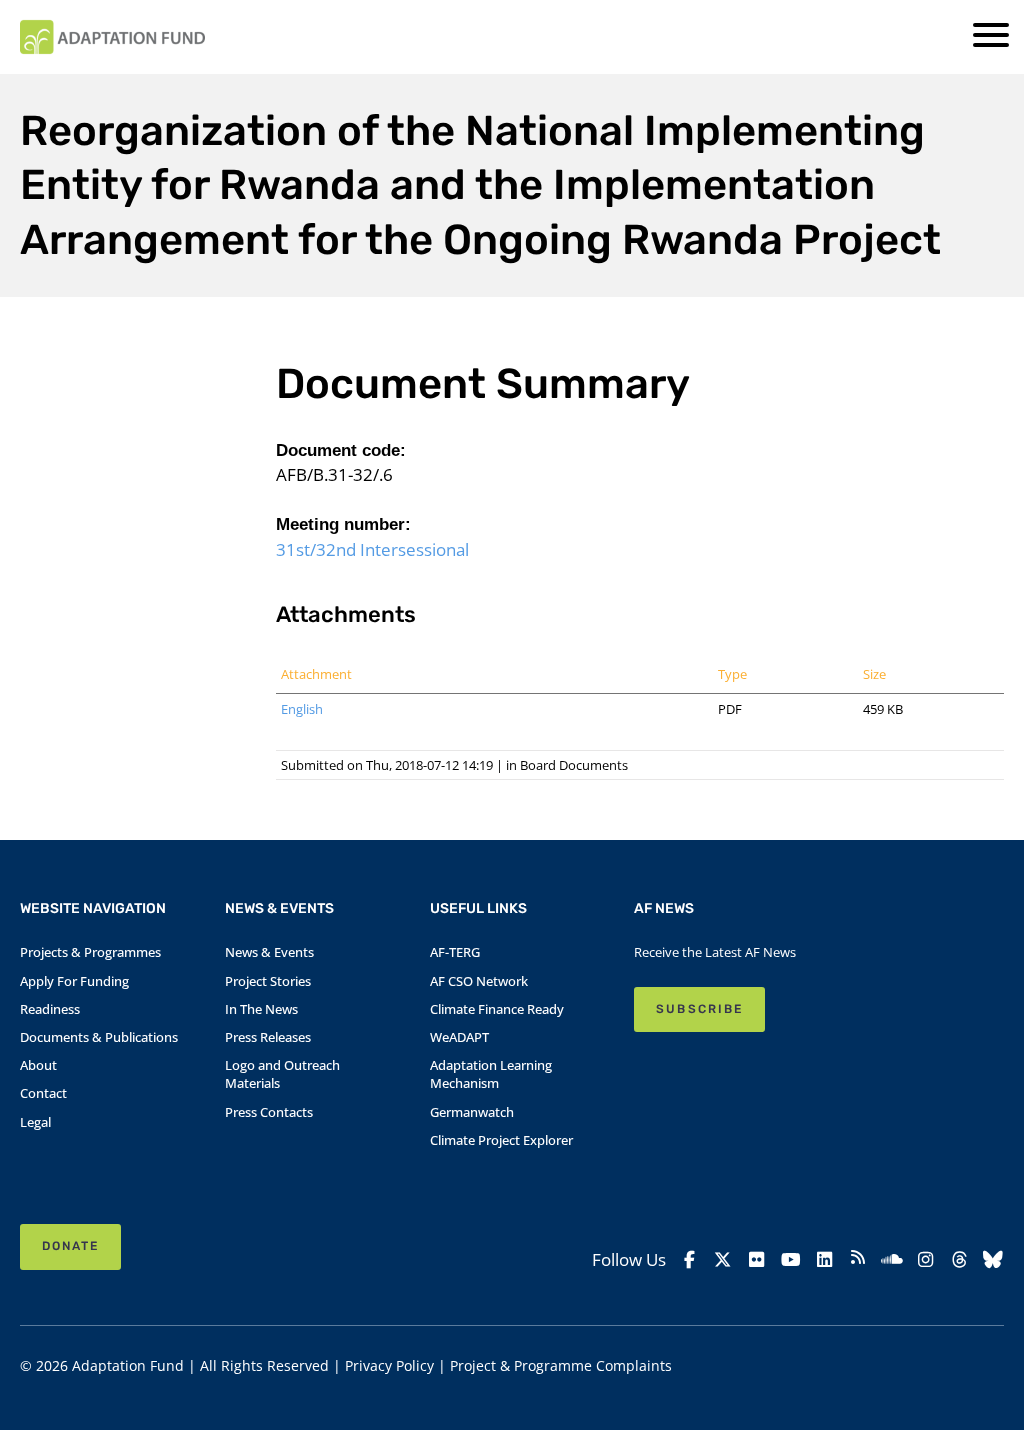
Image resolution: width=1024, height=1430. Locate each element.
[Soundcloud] (892, 1259)
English (302, 709)
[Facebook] (689, 1259)
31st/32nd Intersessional (372, 549)
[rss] (858, 1259)
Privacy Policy (389, 1365)
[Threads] (959, 1259)
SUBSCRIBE (699, 1009)
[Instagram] (926, 1259)
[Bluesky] (993, 1259)
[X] (723, 1259)
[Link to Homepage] (112, 37)
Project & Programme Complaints (561, 1365)
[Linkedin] (824, 1259)
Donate (70, 1246)
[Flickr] (757, 1259)
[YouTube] (791, 1259)
